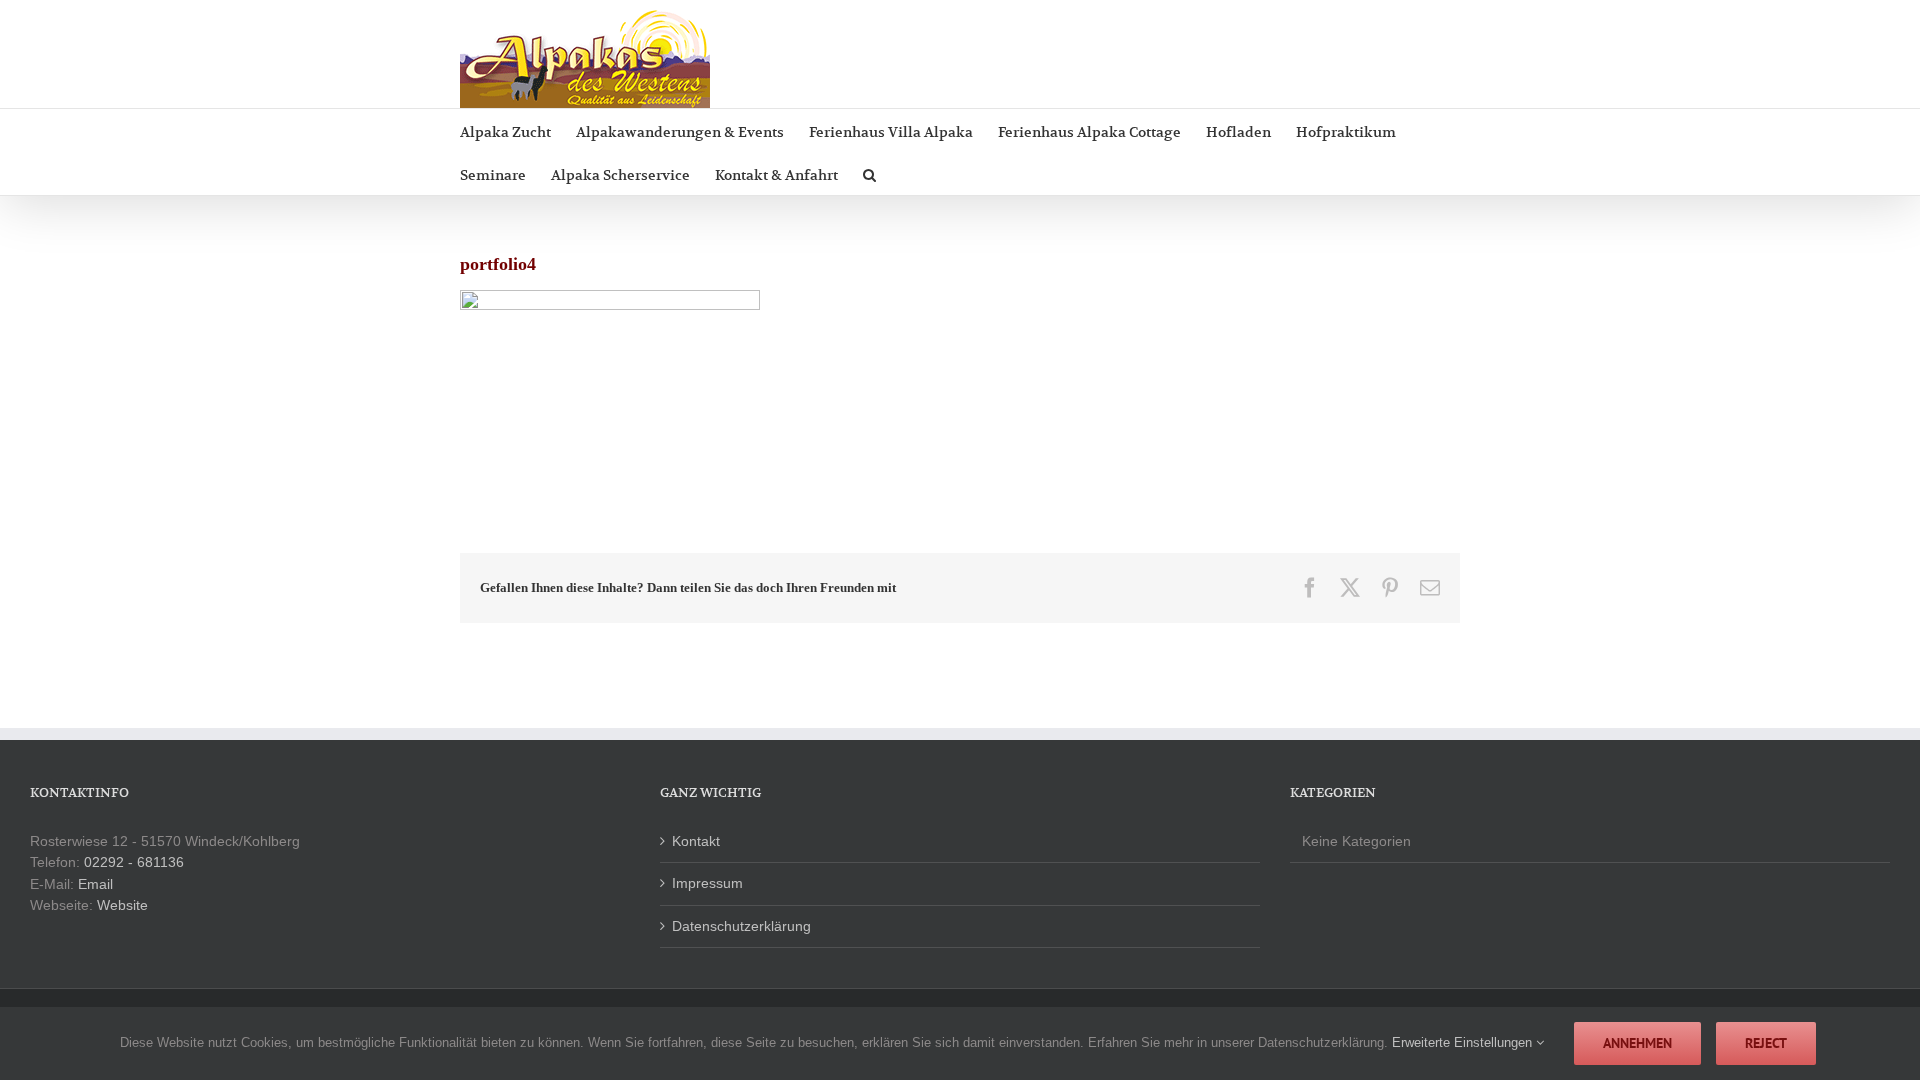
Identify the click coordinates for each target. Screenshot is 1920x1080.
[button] (869, 173)
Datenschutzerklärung (741, 926)
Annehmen (1637, 1043)
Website (122, 905)
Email (95, 884)
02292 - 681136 (134, 862)
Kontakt (696, 841)
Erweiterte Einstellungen (1464, 1042)
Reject (1766, 1043)
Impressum (707, 883)
